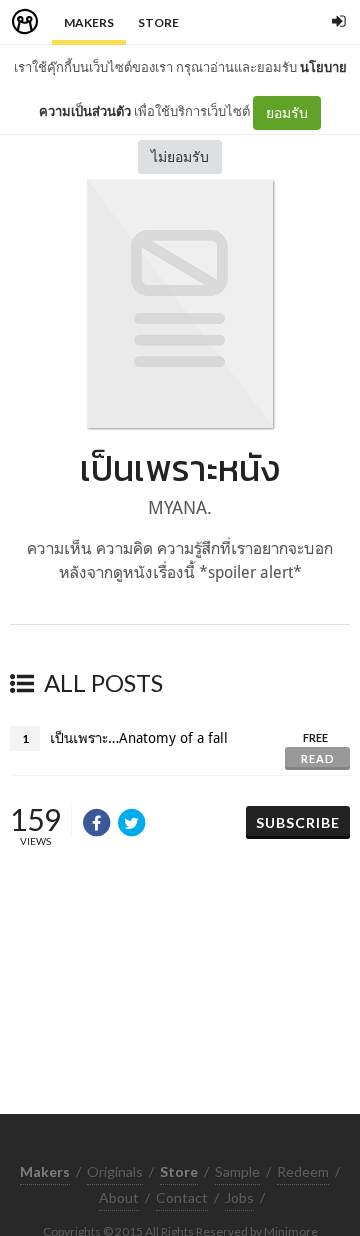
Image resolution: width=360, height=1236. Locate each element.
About (119, 1197)
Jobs (239, 1197)
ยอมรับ (287, 112)
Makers (89, 22)
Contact (182, 1197)
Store (158, 22)
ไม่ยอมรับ (180, 156)
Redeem (303, 1171)
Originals (115, 1171)
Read (318, 758)
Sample (237, 1171)
